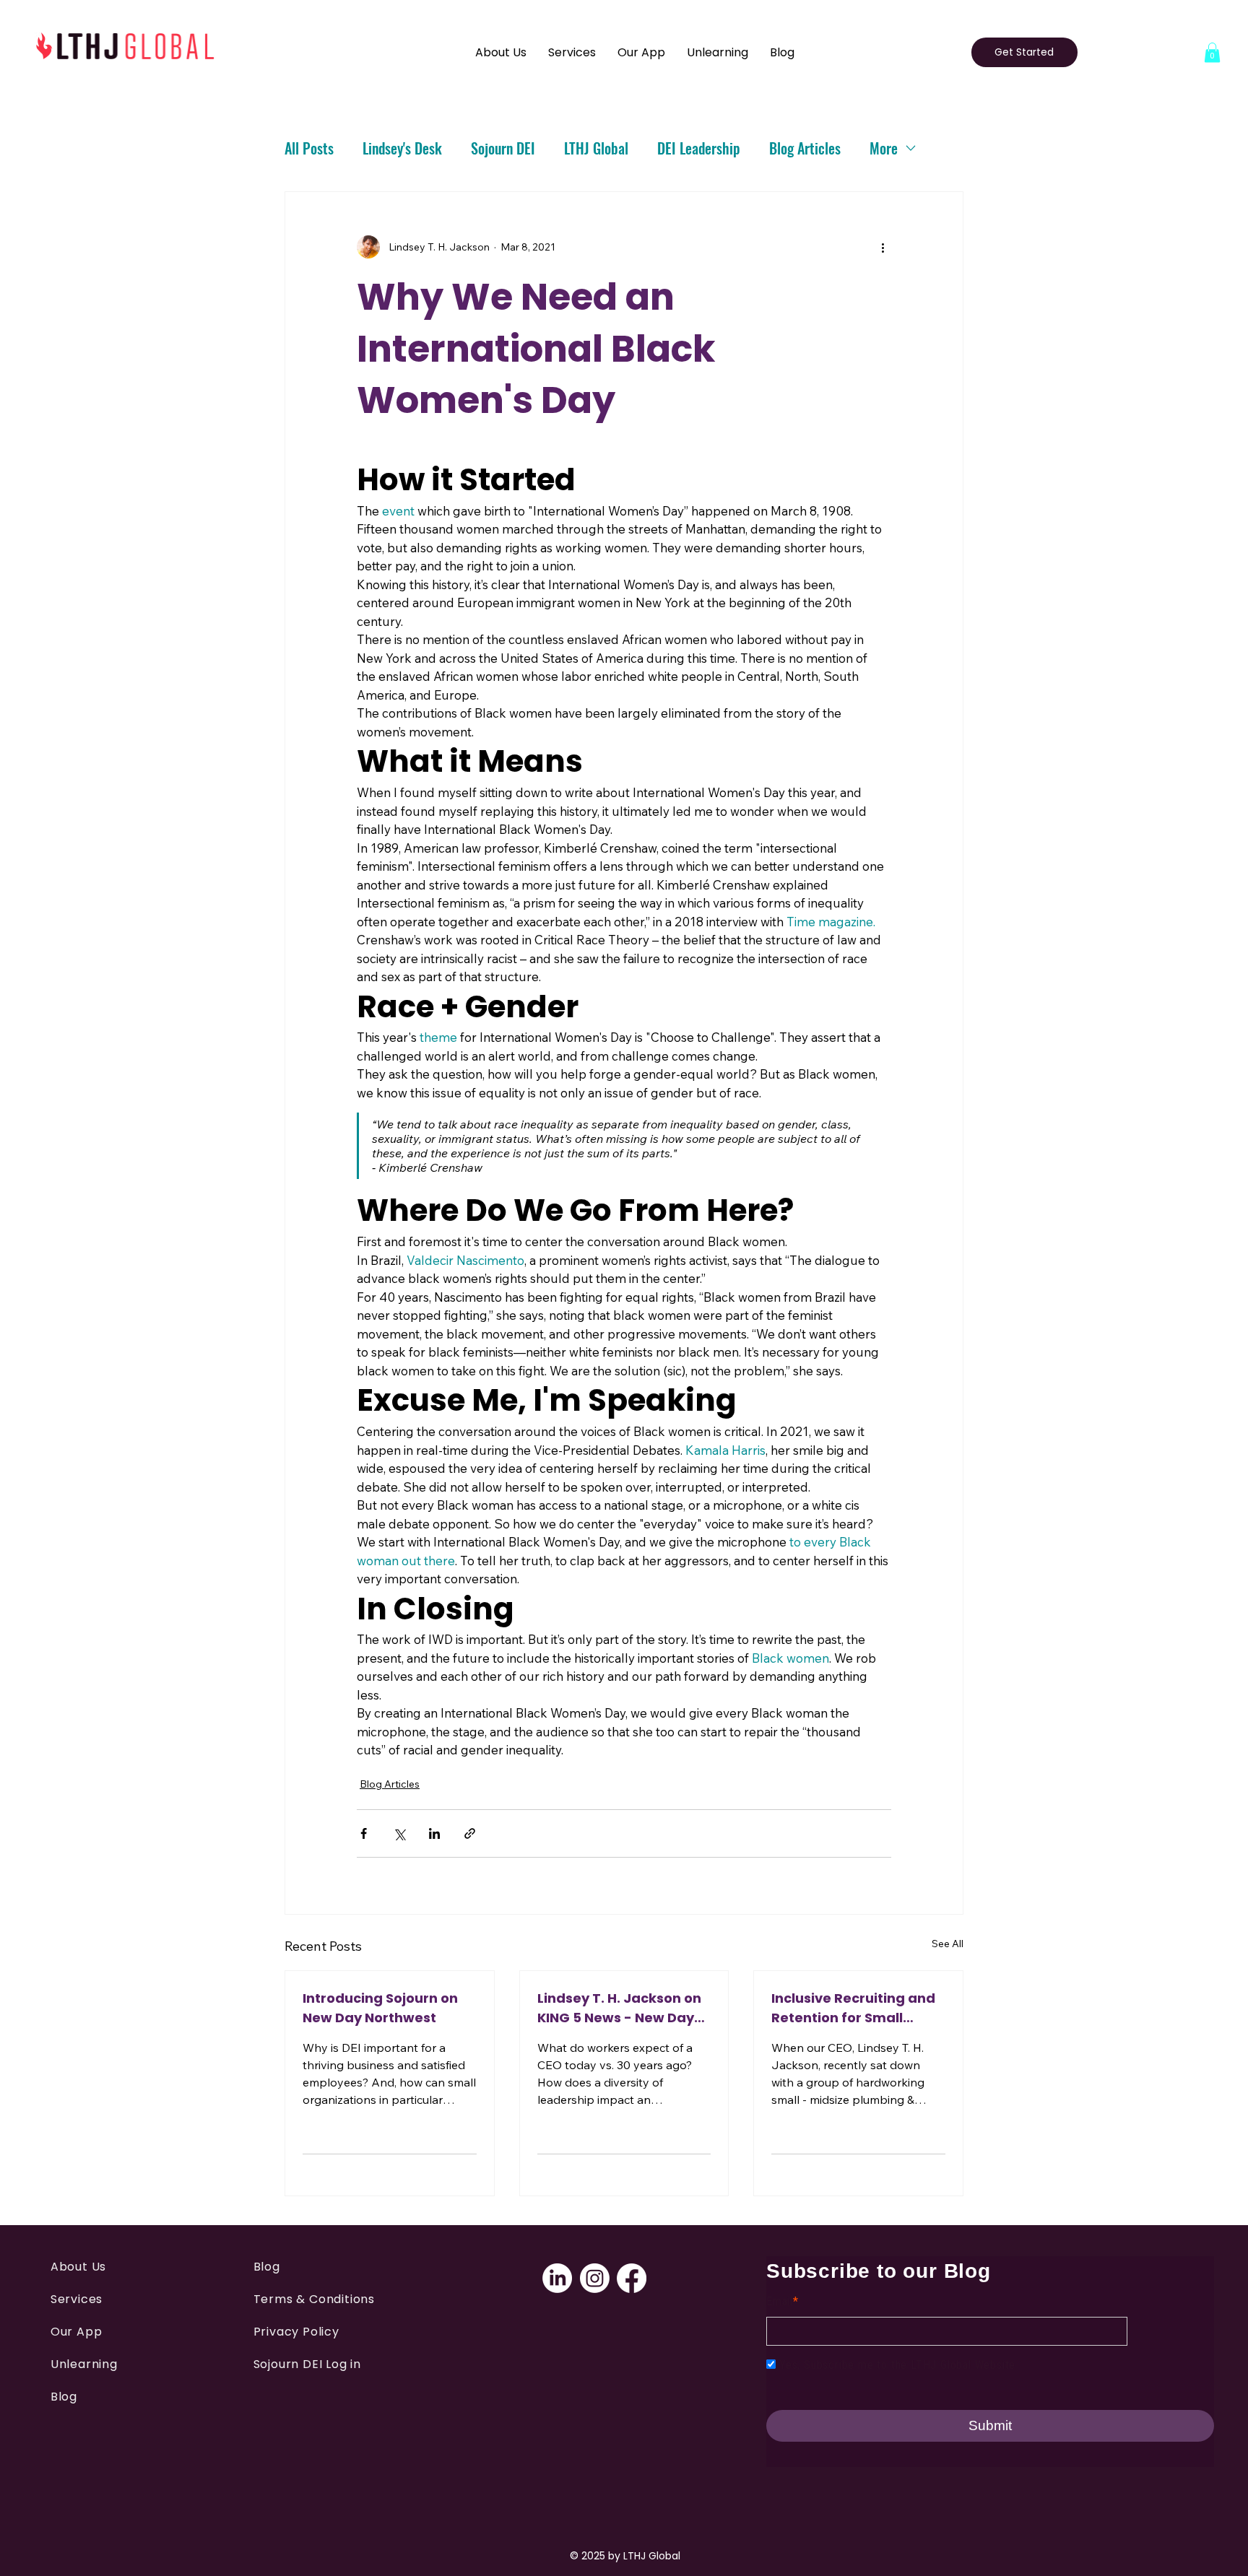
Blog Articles (805, 148)
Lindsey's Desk (402, 148)
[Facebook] (632, 2278)
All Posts (309, 148)
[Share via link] (470, 1833)
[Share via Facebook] (364, 1833)
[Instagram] (595, 2278)
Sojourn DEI (503, 148)
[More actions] (883, 247)
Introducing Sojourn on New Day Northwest (380, 2008)
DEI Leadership (699, 148)
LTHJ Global (596, 148)
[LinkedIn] (557, 2278)
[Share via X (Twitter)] (399, 1833)
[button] (1212, 52)
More (884, 148)
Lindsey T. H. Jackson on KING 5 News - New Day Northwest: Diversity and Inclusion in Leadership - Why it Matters (621, 2008)
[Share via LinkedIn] (434, 1833)
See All (948, 1944)
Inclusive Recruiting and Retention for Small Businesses (853, 2008)
